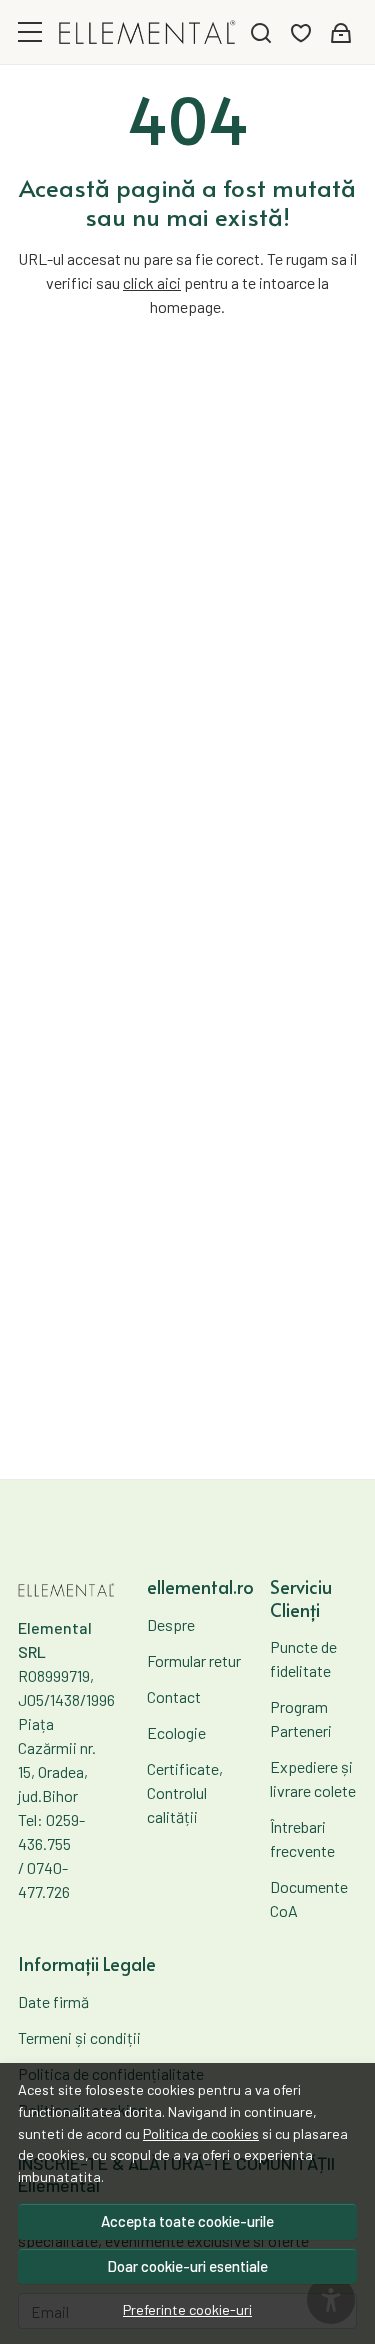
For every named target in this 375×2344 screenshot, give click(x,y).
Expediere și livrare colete (313, 1778)
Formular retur (194, 1660)
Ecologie (176, 1732)
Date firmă (53, 2001)
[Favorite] (301, 32)
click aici (152, 282)
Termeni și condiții (79, 2037)
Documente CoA (309, 1898)
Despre (171, 1624)
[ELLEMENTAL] (147, 32)
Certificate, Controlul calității (185, 1792)
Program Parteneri (301, 1718)
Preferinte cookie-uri (187, 2309)
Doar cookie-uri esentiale (187, 2266)
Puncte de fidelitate (303, 1658)
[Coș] (341, 32)
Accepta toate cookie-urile (187, 2221)
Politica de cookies (201, 2133)
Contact (174, 1696)
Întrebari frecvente (302, 1838)
